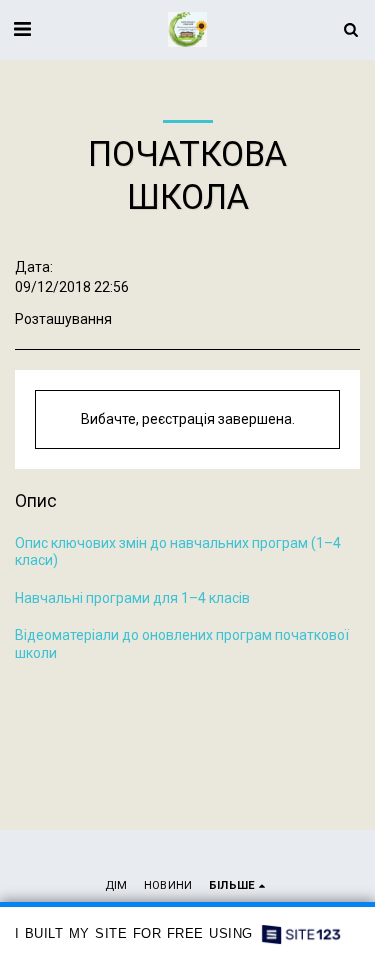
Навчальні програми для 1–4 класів (132, 598)
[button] (22, 29)
